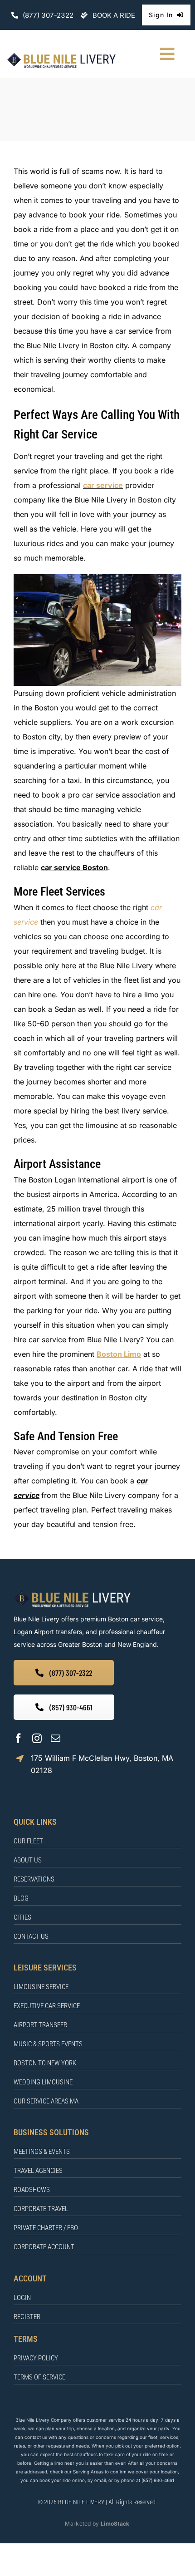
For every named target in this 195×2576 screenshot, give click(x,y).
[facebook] (18, 1738)
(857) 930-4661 (158, 2480)
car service (103, 485)
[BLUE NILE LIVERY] (72, 1593)
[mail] (56, 1738)
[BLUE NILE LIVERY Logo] (61, 55)
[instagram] (37, 1738)
